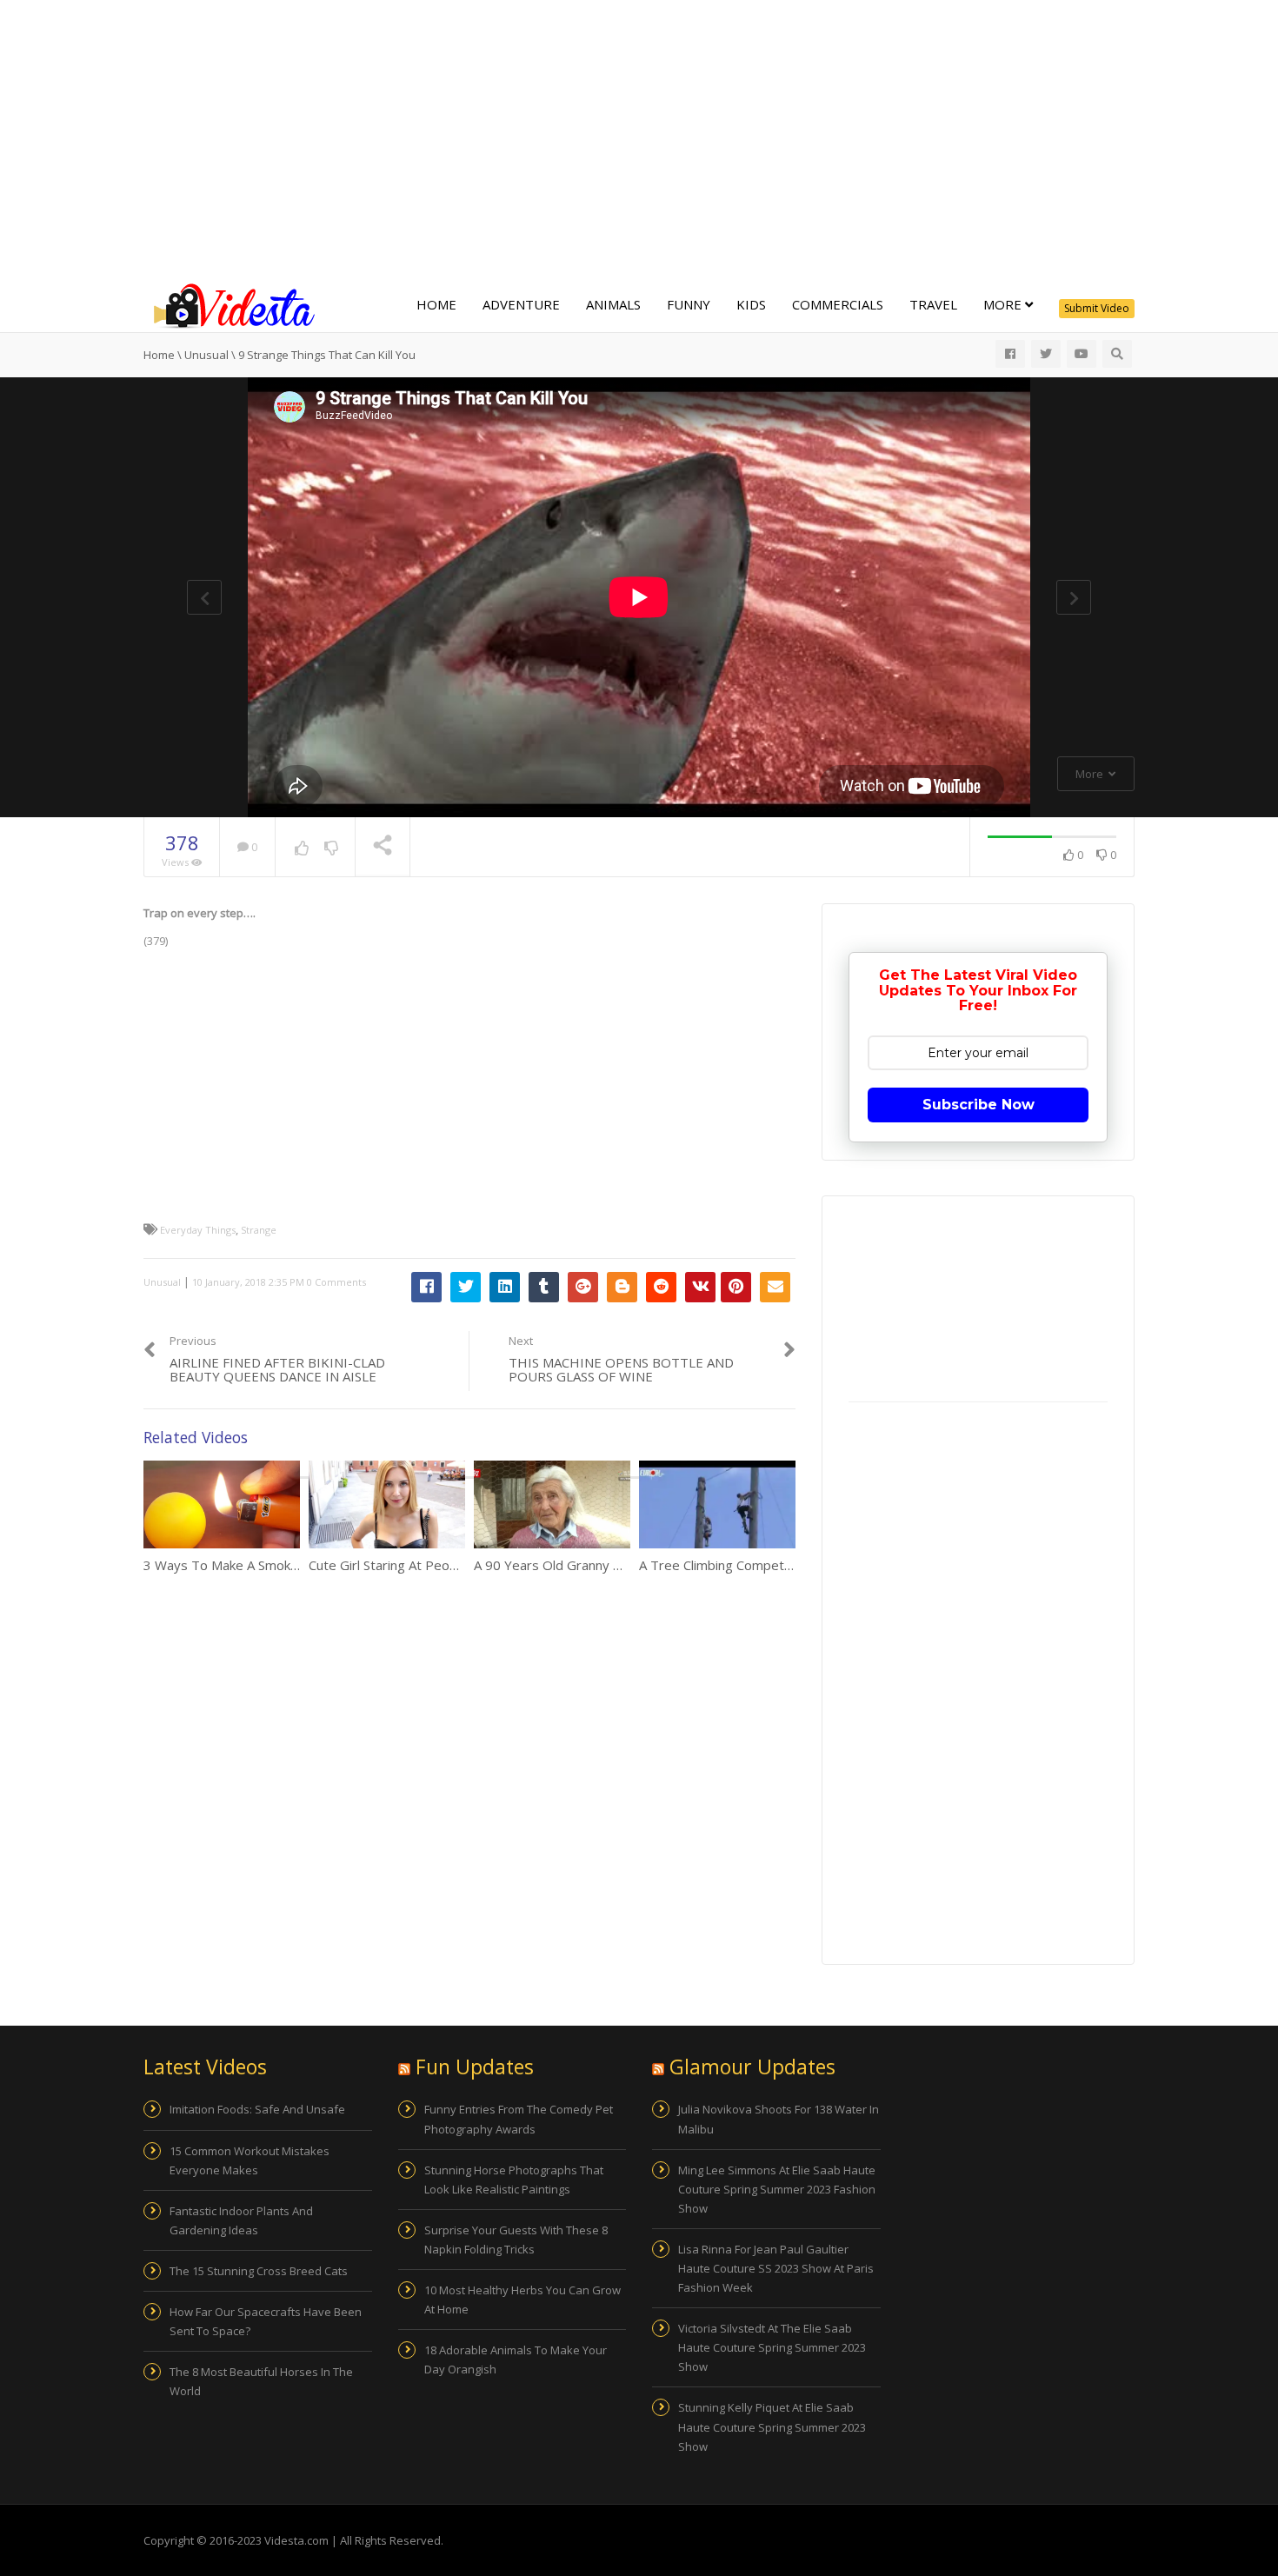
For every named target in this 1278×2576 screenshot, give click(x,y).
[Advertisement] (639, 139)
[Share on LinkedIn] (505, 1287)
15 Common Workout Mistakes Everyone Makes (250, 2160)
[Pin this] (736, 1287)
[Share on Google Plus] (583, 1287)
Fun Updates (475, 2067)
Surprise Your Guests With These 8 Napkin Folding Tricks (516, 2240)
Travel (933, 304)
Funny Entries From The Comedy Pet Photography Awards (519, 2119)
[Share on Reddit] (661, 1287)
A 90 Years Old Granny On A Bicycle (580, 1565)
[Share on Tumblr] (544, 1287)
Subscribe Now (978, 1105)
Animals (613, 304)
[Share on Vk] (700, 1287)
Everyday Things (198, 1230)
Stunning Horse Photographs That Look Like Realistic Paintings (514, 2180)
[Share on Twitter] (466, 1287)
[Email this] (775, 1287)
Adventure (521, 304)
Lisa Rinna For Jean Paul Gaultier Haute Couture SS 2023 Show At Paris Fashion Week (776, 2268)
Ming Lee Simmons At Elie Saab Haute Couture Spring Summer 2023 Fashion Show (777, 2189)
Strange (259, 1230)
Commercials (838, 304)
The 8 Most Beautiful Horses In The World (261, 2381)
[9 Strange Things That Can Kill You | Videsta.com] (230, 304)
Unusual (162, 1282)
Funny (689, 304)
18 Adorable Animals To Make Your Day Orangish (516, 2360)
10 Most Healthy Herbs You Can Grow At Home (523, 2300)
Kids (751, 304)
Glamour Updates (752, 2067)
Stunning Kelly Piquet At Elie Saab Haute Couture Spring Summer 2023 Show (772, 2426)
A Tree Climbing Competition (724, 1565)
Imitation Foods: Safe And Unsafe (257, 2109)
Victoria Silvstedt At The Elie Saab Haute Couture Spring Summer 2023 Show (772, 2347)
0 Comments (336, 1282)
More (1004, 304)
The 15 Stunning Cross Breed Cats (259, 2271)
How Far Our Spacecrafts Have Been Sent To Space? (266, 2321)
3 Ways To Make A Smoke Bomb (240, 1565)
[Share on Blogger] (622, 1287)
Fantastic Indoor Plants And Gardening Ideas (241, 2220)
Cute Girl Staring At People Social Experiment (443, 1565)
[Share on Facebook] (426, 1287)
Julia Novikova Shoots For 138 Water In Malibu (779, 2119)
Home (436, 304)
